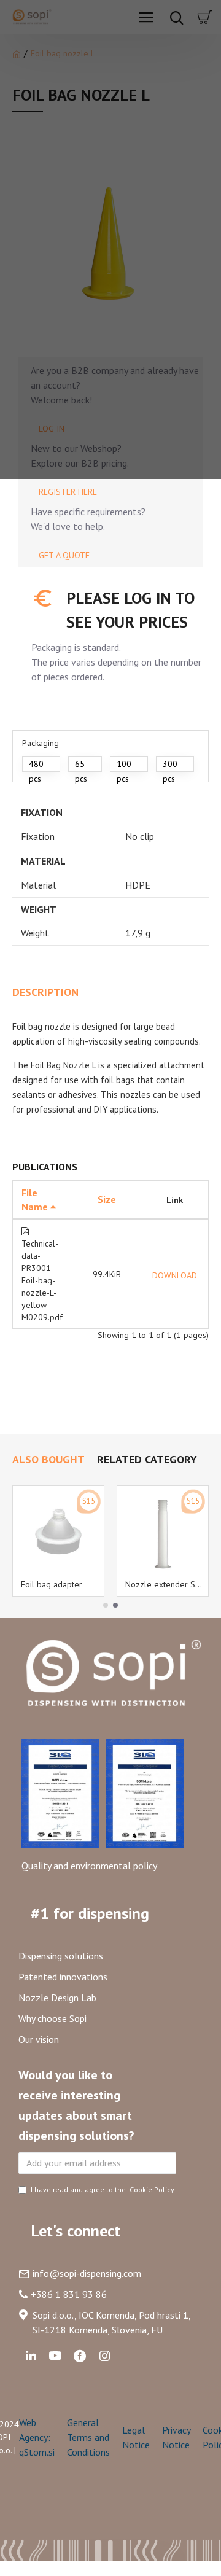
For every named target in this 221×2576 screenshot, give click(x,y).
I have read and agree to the (103, 2189)
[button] (106, 1605)
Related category (147, 1460)
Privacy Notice (176, 2437)
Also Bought (48, 1460)
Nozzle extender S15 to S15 (165, 1584)
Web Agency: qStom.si (37, 2437)
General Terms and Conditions (88, 2437)
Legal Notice (136, 2437)
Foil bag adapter (52, 1584)
